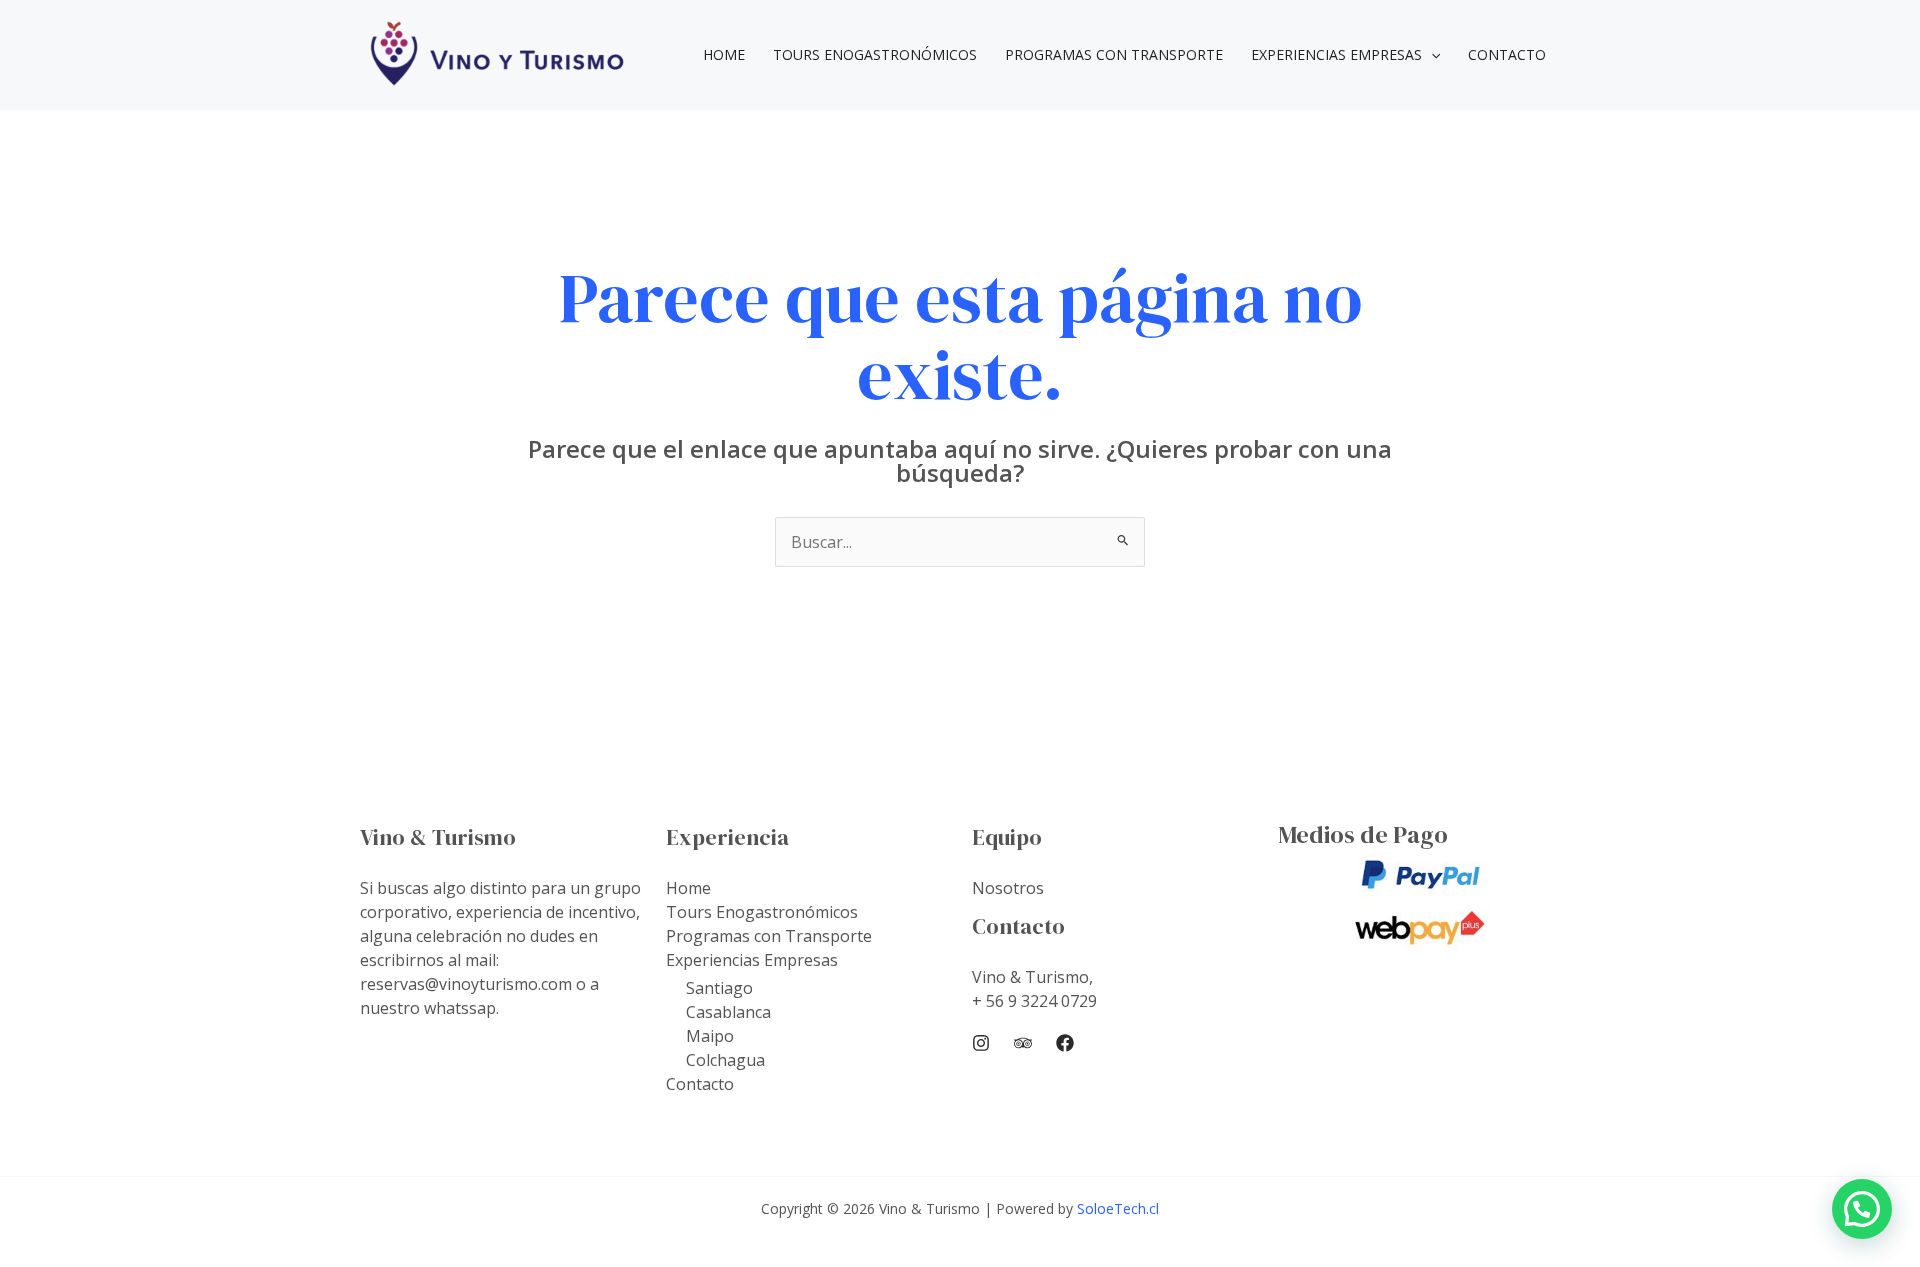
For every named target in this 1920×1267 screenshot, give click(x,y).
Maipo (710, 1036)
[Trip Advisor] (1023, 1043)
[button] (1431, 55)
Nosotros (1008, 888)
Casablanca (728, 1012)
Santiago (719, 988)
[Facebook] (1065, 1043)
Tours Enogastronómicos (875, 54)
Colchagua (725, 1060)
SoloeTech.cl (1118, 1208)
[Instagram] (981, 1043)
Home (724, 54)
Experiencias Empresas (1336, 54)
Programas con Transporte (1114, 54)
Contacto (1507, 54)
